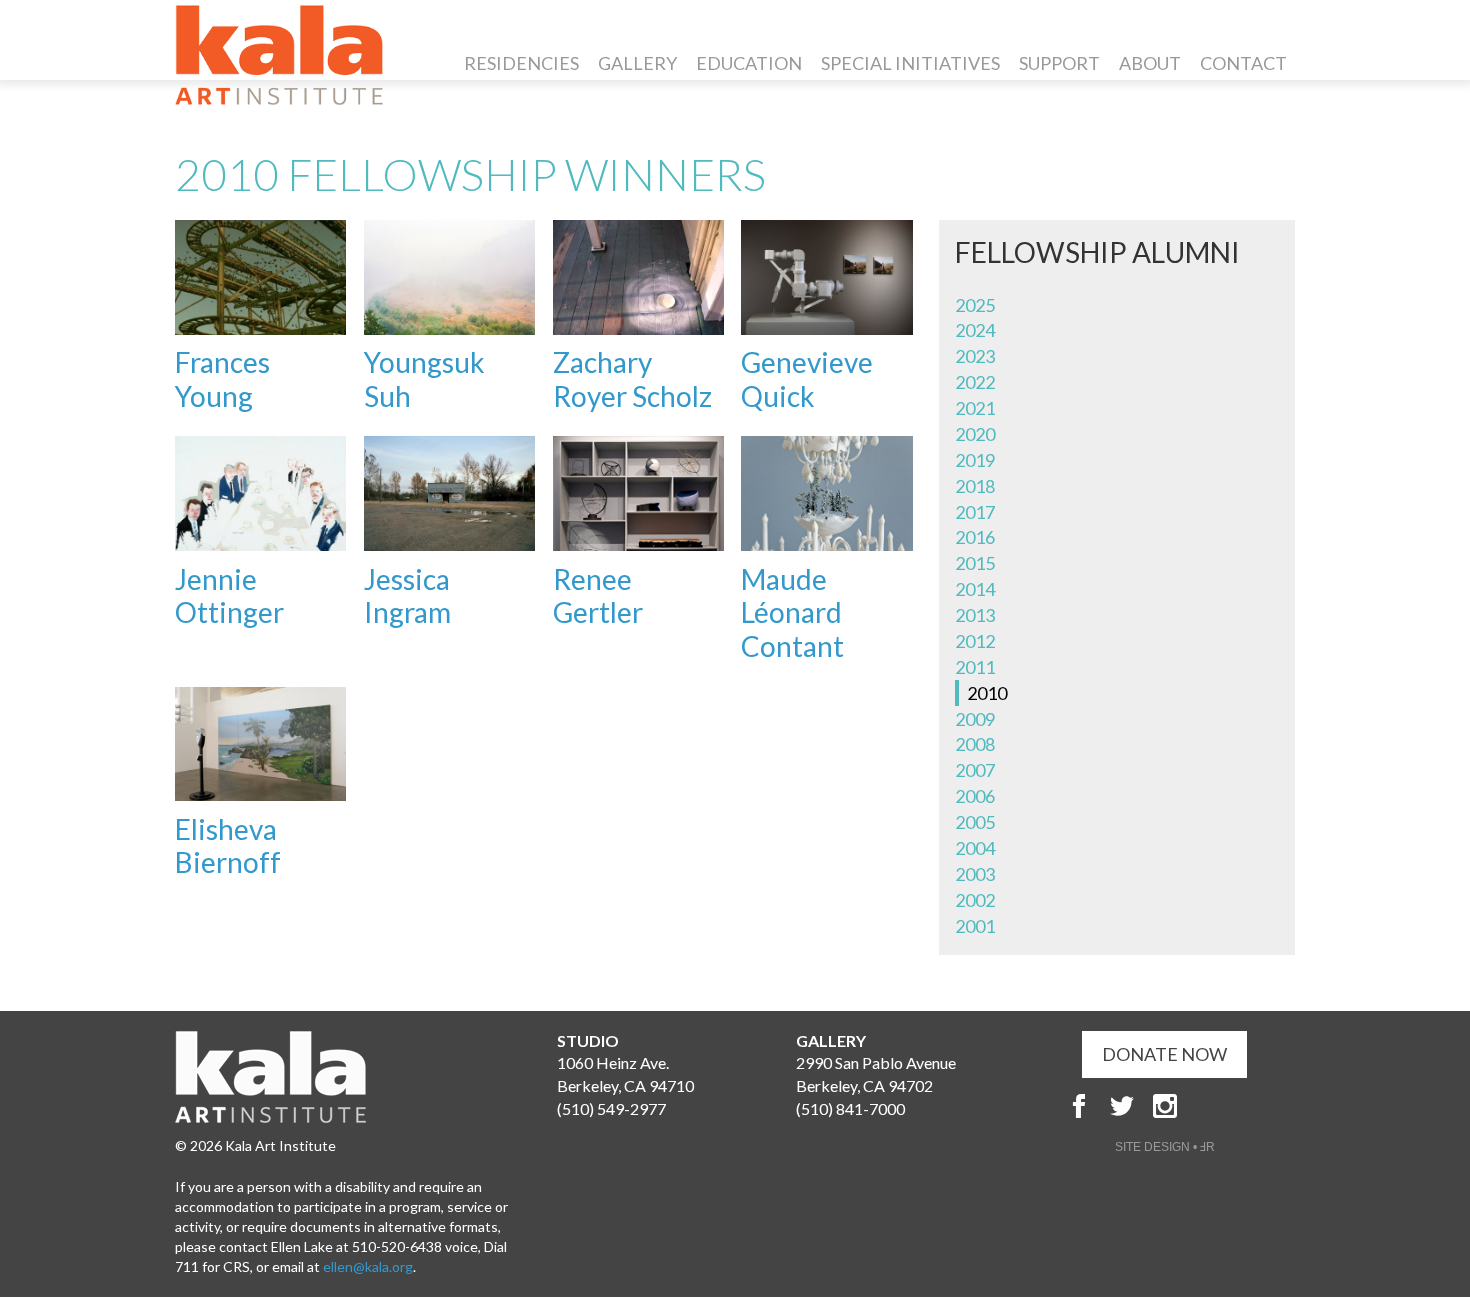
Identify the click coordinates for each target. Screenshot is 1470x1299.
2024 (975, 330)
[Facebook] (1079, 1106)
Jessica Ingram (407, 596)
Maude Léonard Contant (792, 612)
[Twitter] (1122, 1106)
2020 (975, 434)
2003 (975, 874)
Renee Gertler (598, 596)
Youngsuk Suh (424, 379)
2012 (975, 641)
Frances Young (222, 379)
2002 (975, 900)
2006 (975, 796)
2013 (975, 615)
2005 (975, 822)
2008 (975, 744)
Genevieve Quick (807, 379)
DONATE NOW (1164, 1054)
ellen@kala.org (368, 1266)
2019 (975, 460)
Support (1059, 63)
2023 (975, 356)
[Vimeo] (1251, 1106)
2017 (975, 512)
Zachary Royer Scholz (632, 379)
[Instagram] (1165, 1106)
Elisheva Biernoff (228, 846)
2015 (975, 563)
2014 (975, 589)
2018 (975, 486)
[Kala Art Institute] (279, 55)
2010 (987, 693)
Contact (1243, 63)
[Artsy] (1208, 1106)
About (1150, 63)
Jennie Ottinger (229, 596)
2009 (975, 719)
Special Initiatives (910, 63)
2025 (975, 305)
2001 (975, 926)
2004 (975, 848)
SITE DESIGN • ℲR (1165, 1147)
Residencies (521, 63)
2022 (975, 382)
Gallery (637, 63)
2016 (975, 537)
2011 (975, 667)
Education (749, 63)
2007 (975, 770)
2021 (975, 408)
